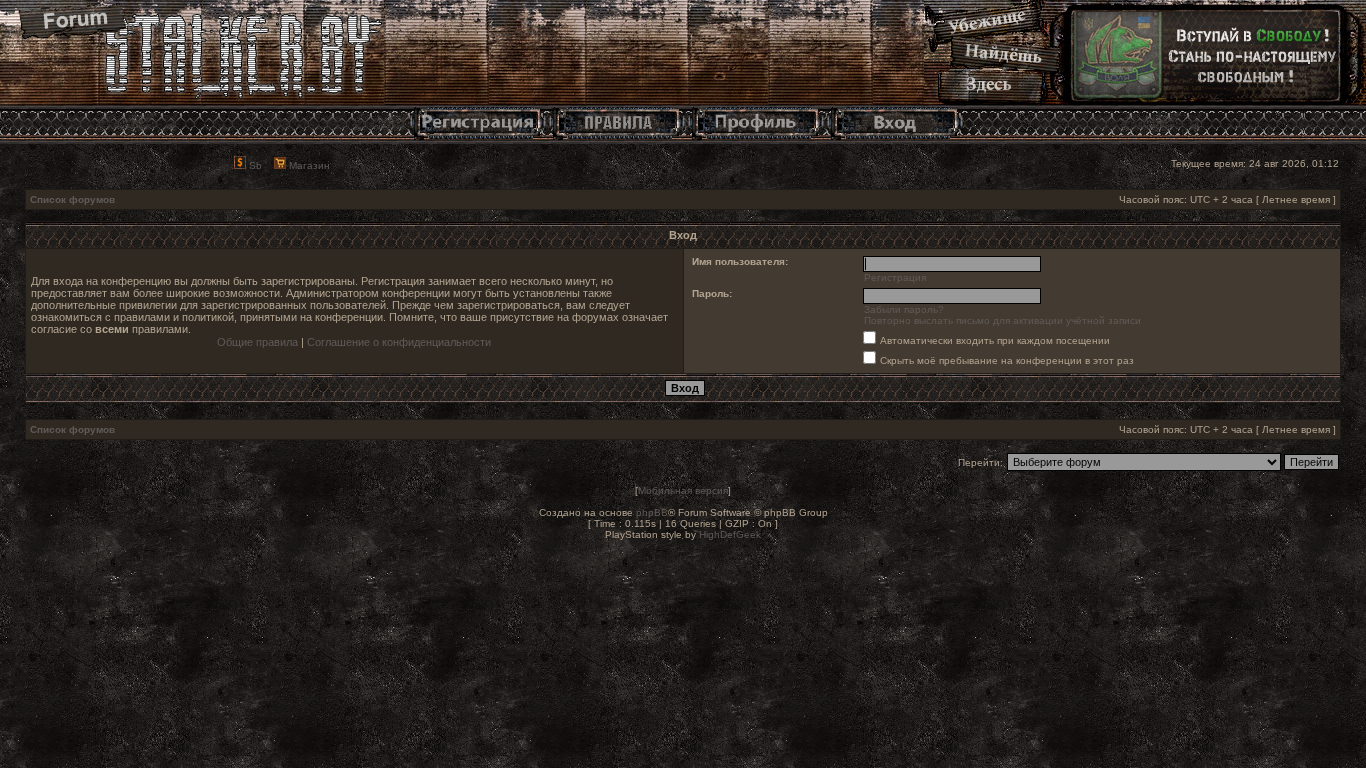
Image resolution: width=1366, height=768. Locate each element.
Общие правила (257, 342)
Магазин (308, 165)
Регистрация (895, 277)
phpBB (652, 512)
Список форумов (72, 199)
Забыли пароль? (904, 309)
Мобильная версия (683, 490)
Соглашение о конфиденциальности (399, 342)
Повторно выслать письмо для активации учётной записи (1002, 320)
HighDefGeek (730, 534)
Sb (254, 165)
